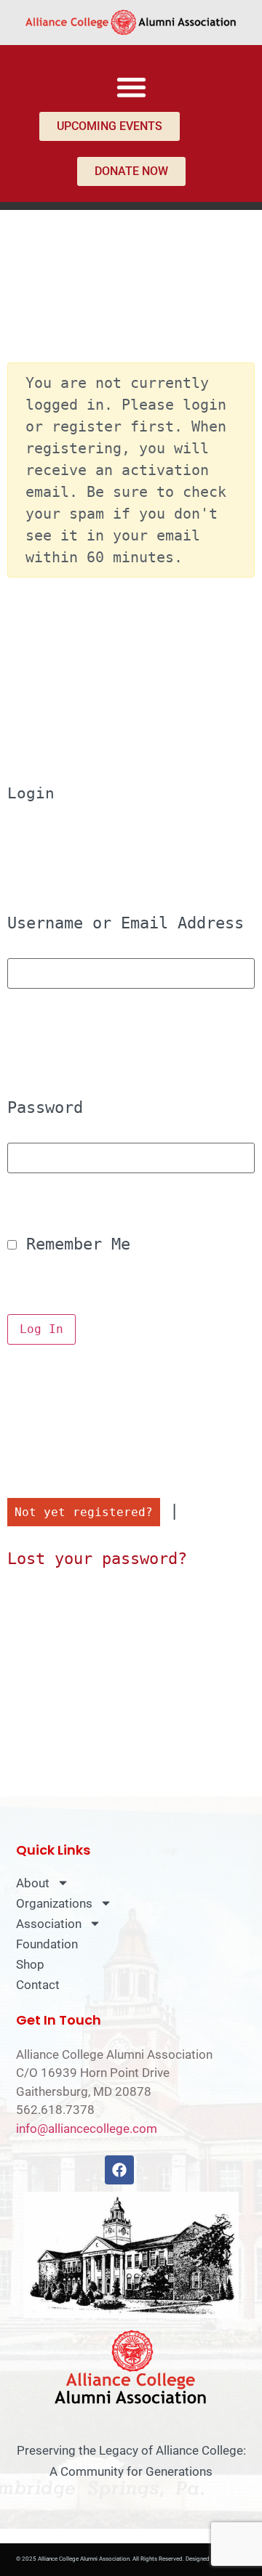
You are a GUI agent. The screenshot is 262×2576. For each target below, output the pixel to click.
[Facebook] (119, 2170)
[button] (131, 87)
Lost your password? (97, 1559)
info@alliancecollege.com (87, 2129)
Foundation (47, 1944)
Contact (38, 1985)
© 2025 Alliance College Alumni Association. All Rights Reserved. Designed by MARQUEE (131, 2559)
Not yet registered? (84, 1512)
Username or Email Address (126, 923)
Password (45, 1108)
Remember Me (74, 1244)
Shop (30, 1964)
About (33, 1883)
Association (49, 1924)
